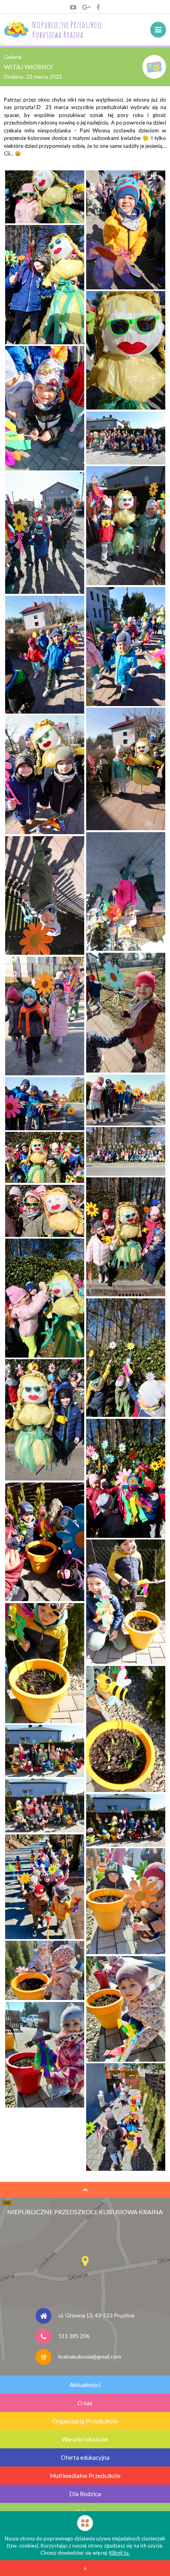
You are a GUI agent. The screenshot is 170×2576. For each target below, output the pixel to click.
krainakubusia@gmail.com (90, 2356)
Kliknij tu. (119, 2553)
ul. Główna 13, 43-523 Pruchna (96, 2315)
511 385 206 (74, 2335)
